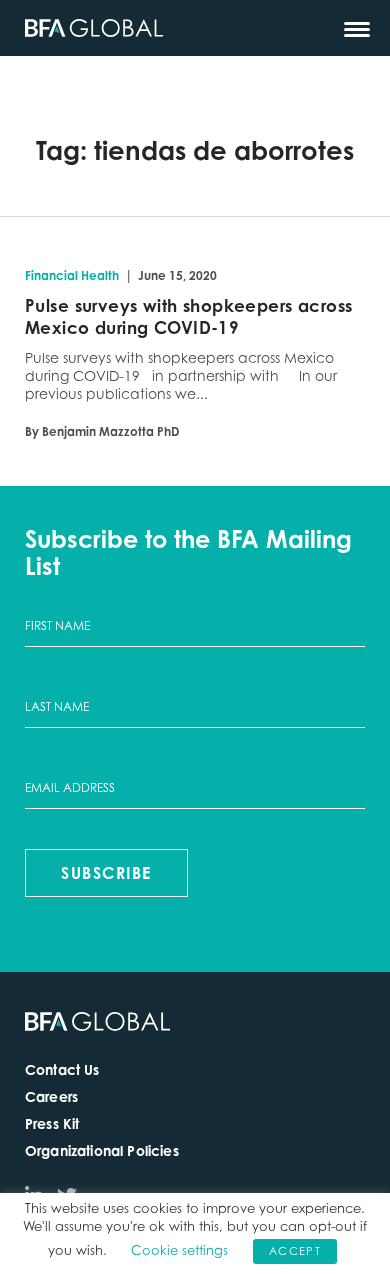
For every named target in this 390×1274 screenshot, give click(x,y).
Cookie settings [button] (179, 1250)
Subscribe (106, 873)
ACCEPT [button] (295, 1251)
